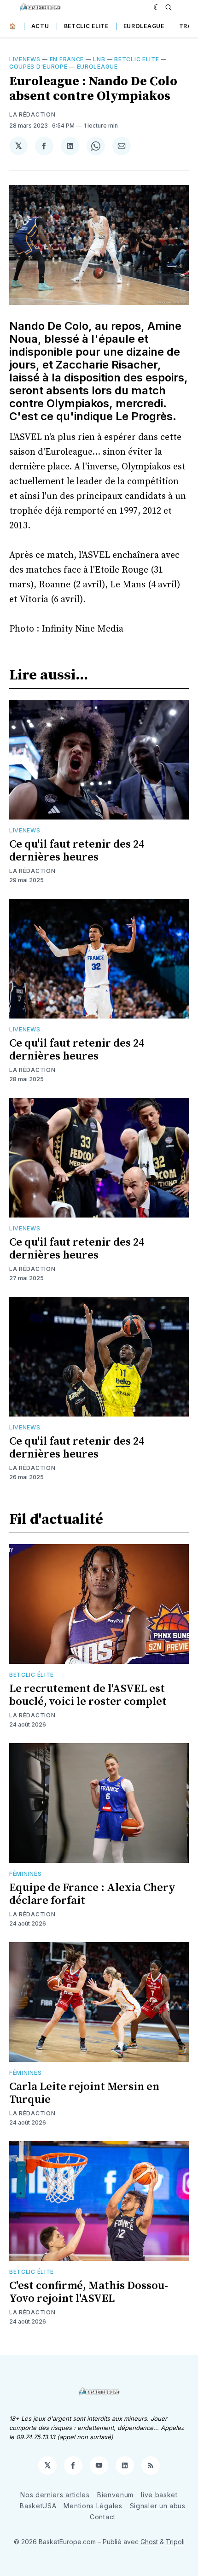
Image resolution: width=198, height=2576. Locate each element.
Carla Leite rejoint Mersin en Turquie (84, 2093)
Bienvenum (115, 2495)
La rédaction (32, 871)
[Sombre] (157, 7)
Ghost (149, 2542)
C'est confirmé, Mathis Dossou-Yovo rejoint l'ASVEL (89, 2292)
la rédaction (32, 114)
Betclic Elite (86, 26)
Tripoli (175, 2542)
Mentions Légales (93, 2506)
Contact (103, 2517)
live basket (159, 2495)
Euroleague (144, 26)
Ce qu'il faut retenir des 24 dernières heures (77, 851)
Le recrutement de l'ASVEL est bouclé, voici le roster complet (88, 1695)
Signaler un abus (158, 2506)
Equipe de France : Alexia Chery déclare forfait (92, 1894)
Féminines (25, 1874)
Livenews (25, 59)
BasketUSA (38, 2506)
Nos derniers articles (55, 2495)
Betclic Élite (32, 1675)
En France (67, 59)
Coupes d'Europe (38, 67)
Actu (40, 26)
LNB (99, 59)
